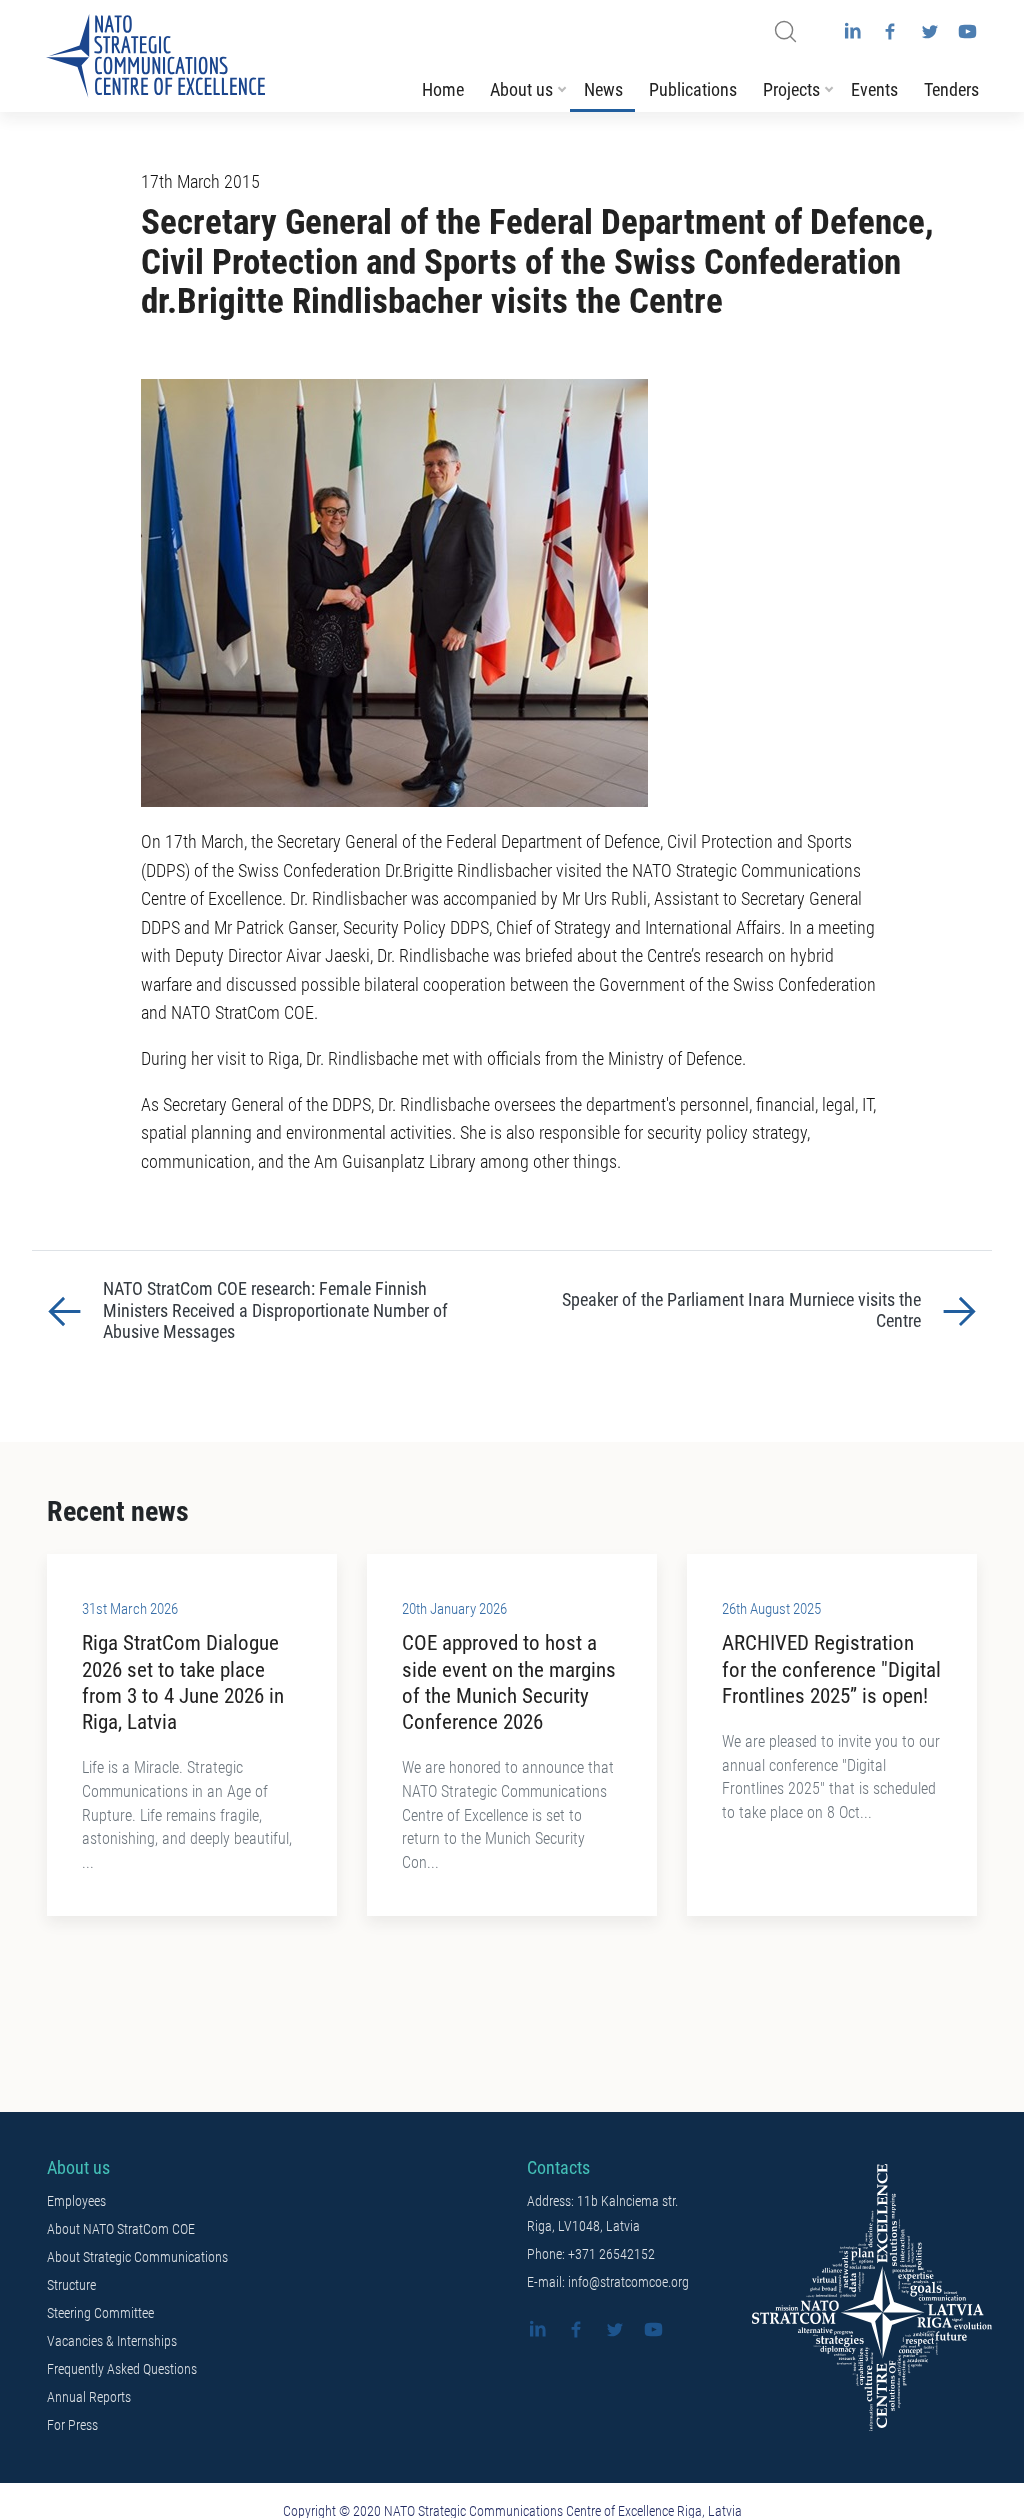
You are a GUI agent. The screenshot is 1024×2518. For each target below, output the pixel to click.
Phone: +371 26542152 (591, 2254)
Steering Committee (100, 2313)
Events (874, 90)
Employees (76, 2201)
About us (521, 90)
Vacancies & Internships (112, 2341)
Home (443, 90)
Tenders (951, 90)
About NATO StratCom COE (121, 2229)
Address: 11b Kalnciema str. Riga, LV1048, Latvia (602, 2213)
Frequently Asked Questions (122, 2369)
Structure (71, 2285)
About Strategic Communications (137, 2257)
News (603, 90)
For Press (72, 2425)
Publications (693, 90)
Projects (791, 90)
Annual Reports (89, 2397)
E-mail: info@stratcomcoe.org (608, 2282)
